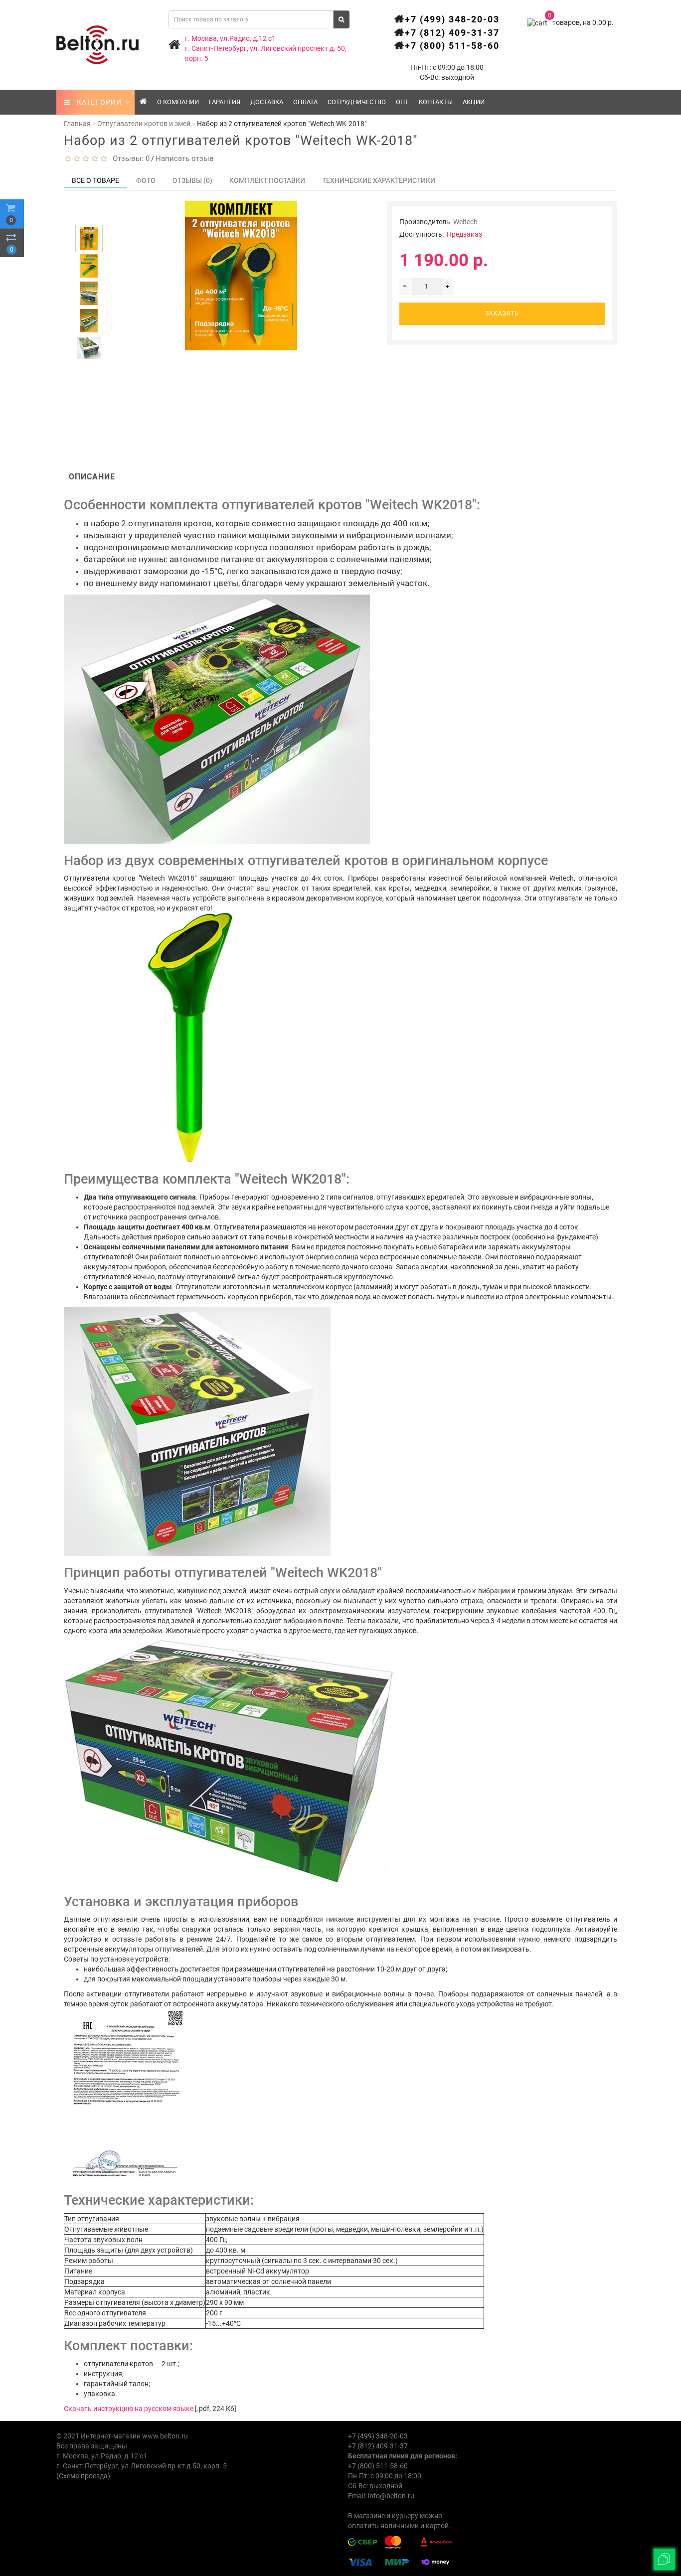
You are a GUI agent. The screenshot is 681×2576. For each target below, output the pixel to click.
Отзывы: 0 (129, 158)
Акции (474, 102)
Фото (146, 180)
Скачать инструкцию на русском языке (129, 2409)
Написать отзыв (185, 158)
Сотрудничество (357, 102)
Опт (402, 102)
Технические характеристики (379, 180)
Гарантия (225, 102)
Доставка (267, 102)
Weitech (465, 222)
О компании (178, 102)
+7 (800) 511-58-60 (452, 46)
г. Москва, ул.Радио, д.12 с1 (230, 38)
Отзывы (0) (192, 180)
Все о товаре (95, 180)
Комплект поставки (267, 180)
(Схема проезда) (83, 2476)
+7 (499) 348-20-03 (452, 19)
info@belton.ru (391, 2496)
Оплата (305, 102)
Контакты (436, 102)
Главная (77, 124)
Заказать (502, 313)
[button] (89, 216)
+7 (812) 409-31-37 (452, 33)
